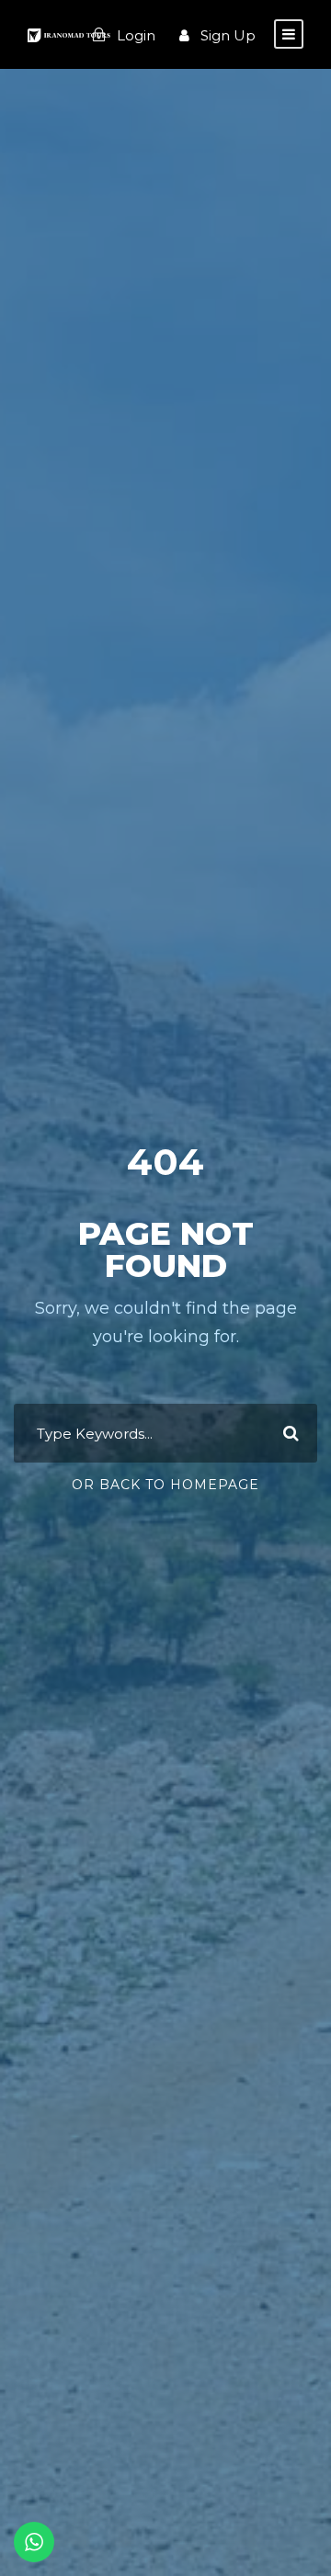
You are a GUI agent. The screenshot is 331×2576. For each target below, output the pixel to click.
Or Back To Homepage (165, 1485)
